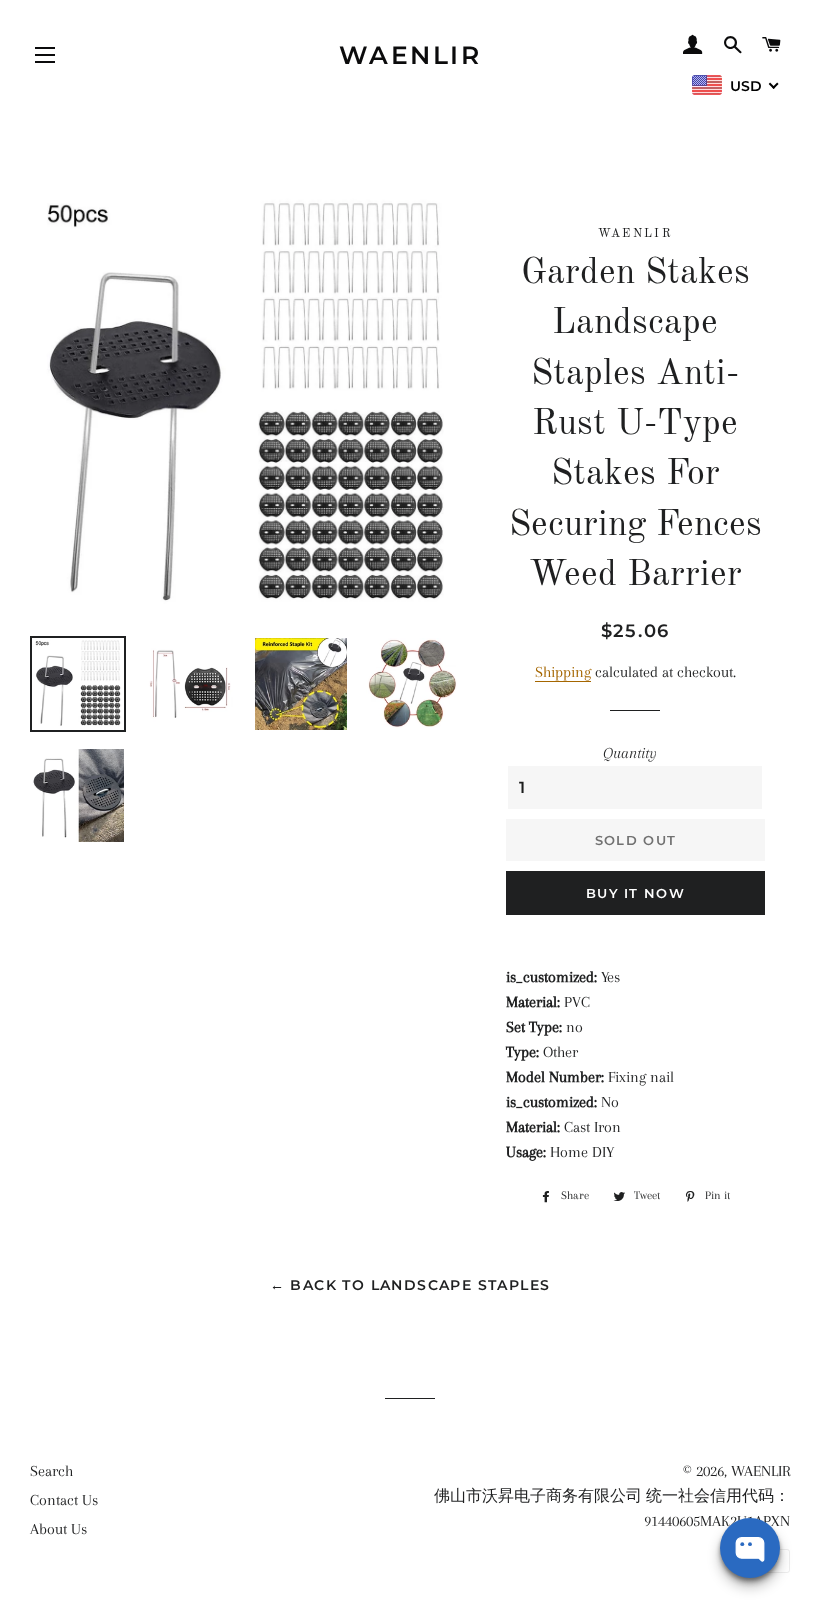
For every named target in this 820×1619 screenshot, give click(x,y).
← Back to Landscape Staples (410, 1285)
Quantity (630, 753)
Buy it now (635, 893)
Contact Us (64, 1500)
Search (51, 1471)
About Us (58, 1529)
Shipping (563, 672)
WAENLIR (410, 55)
